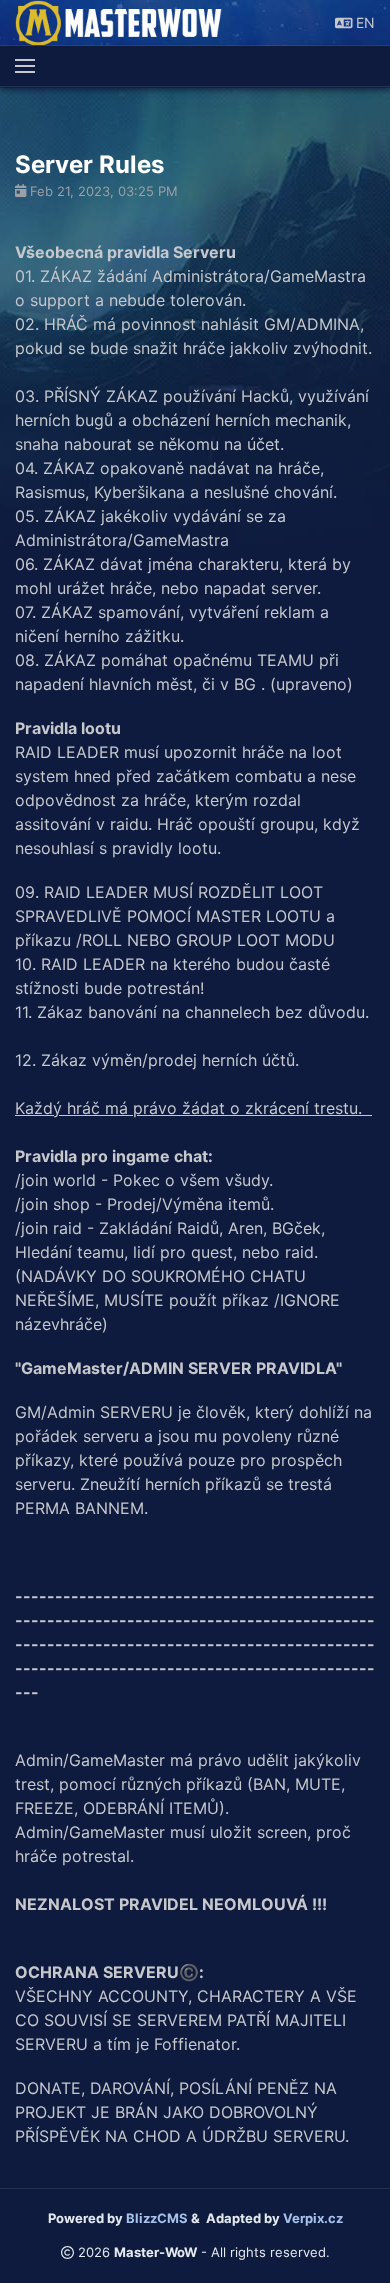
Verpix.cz (313, 2218)
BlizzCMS (157, 2218)
